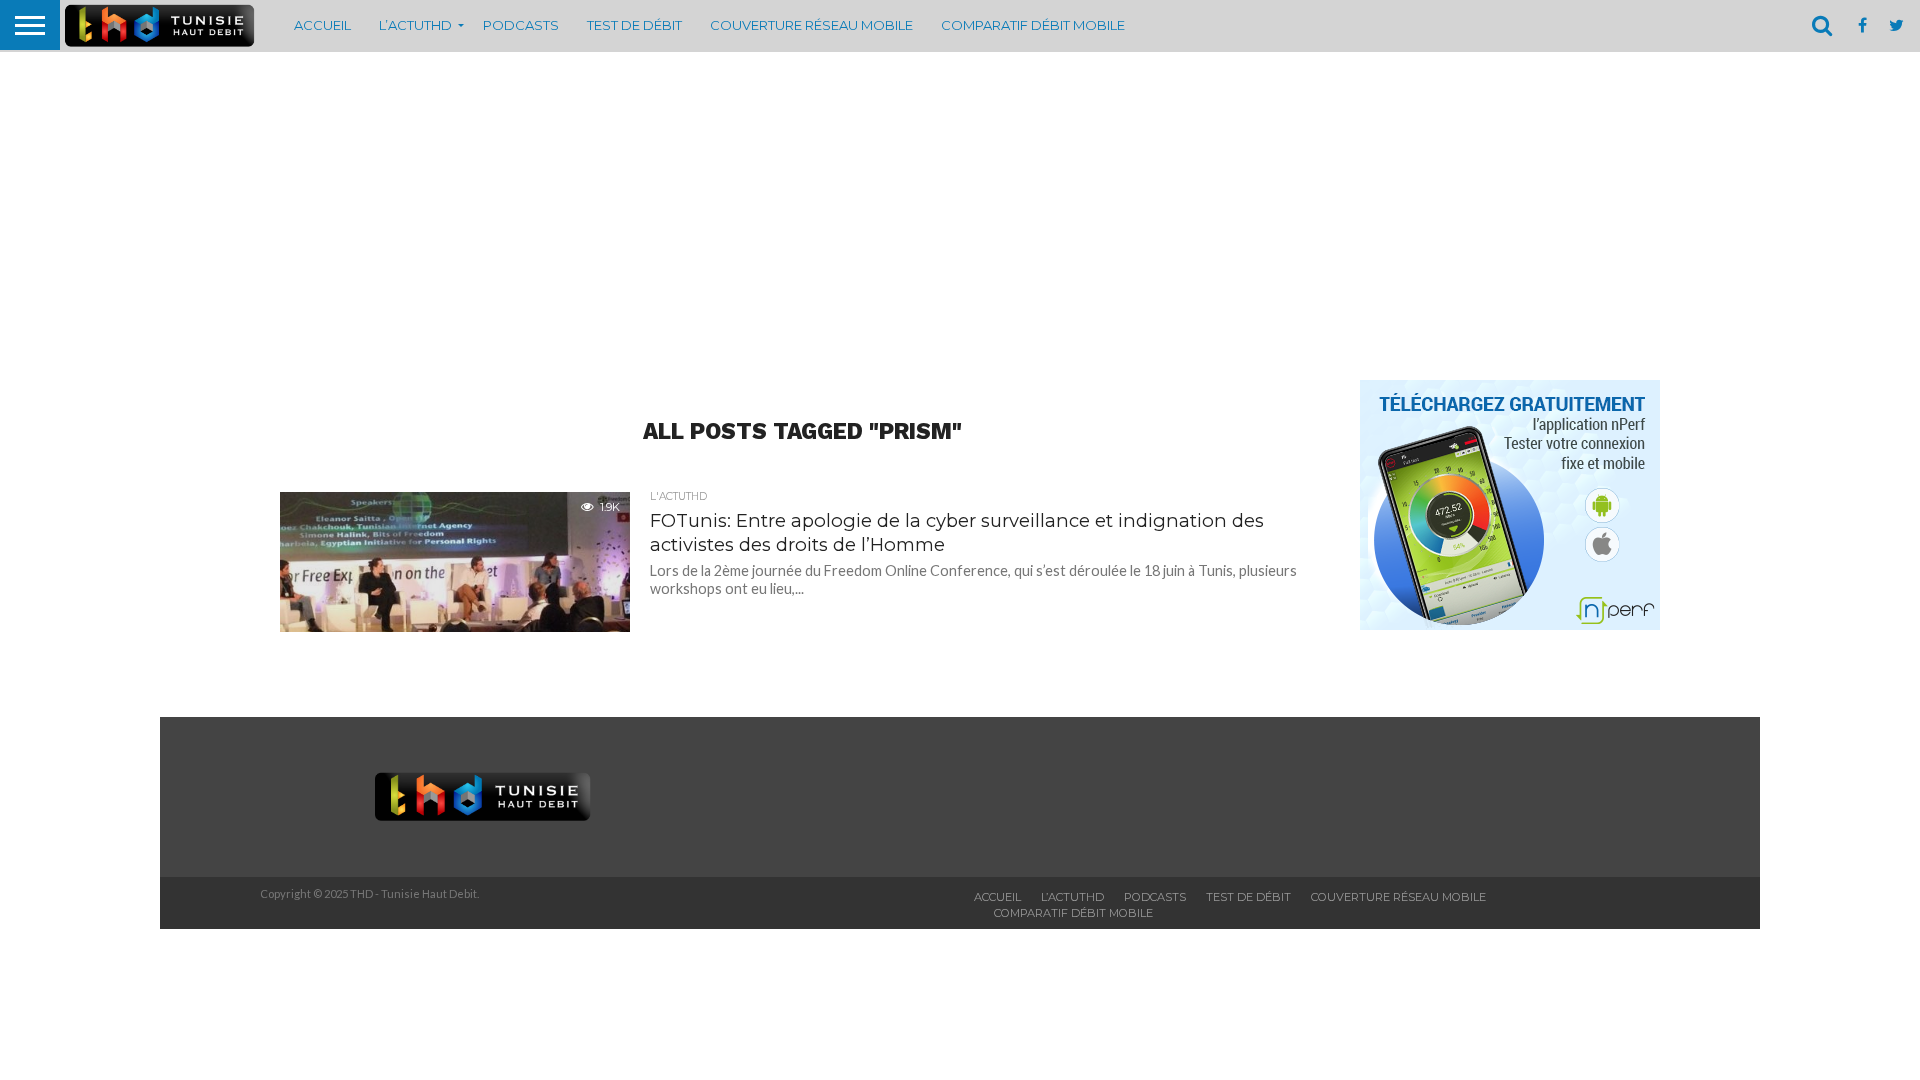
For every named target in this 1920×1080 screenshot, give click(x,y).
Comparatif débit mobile (1033, 25)
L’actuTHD (415, 25)
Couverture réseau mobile (811, 25)
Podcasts (521, 25)
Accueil (322, 25)
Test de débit (634, 25)
